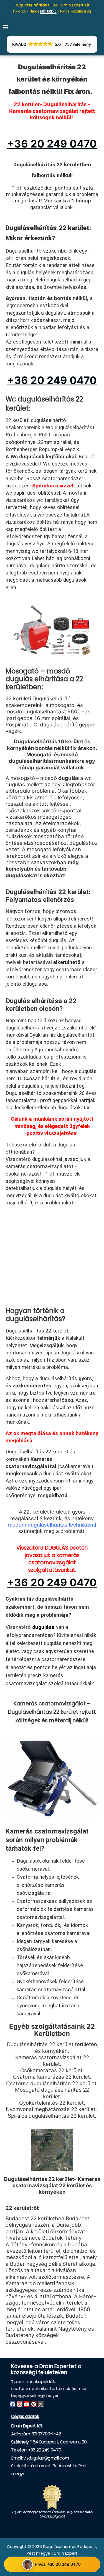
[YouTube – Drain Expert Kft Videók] (27, 2404)
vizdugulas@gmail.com (46, 2458)
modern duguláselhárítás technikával (52, 1525)
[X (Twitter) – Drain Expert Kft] (41, 2404)
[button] (6, 27)
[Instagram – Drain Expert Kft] (19, 2404)
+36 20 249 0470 (45, 2450)
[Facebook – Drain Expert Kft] (12, 2404)
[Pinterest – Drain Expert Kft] (34, 2404)
